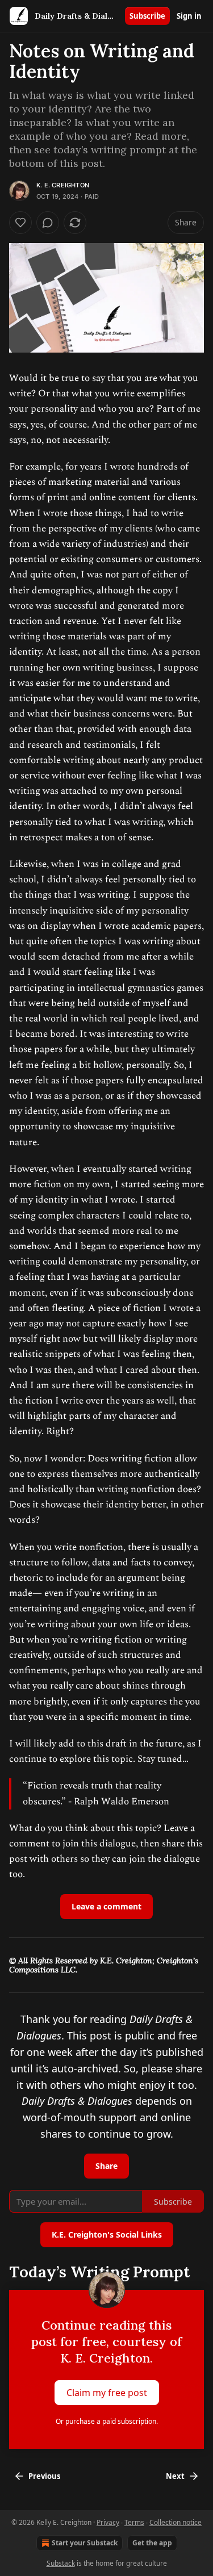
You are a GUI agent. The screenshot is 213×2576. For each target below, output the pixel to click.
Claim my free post (107, 2393)
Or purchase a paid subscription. (107, 2421)
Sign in (189, 16)
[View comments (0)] (48, 223)
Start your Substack (85, 2543)
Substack (61, 2563)
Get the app (152, 2543)
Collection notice (176, 2522)
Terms (134, 2522)
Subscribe (147, 16)
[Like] (20, 223)
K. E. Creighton (63, 185)
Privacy (108, 2522)
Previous (44, 2476)
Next (175, 2476)
